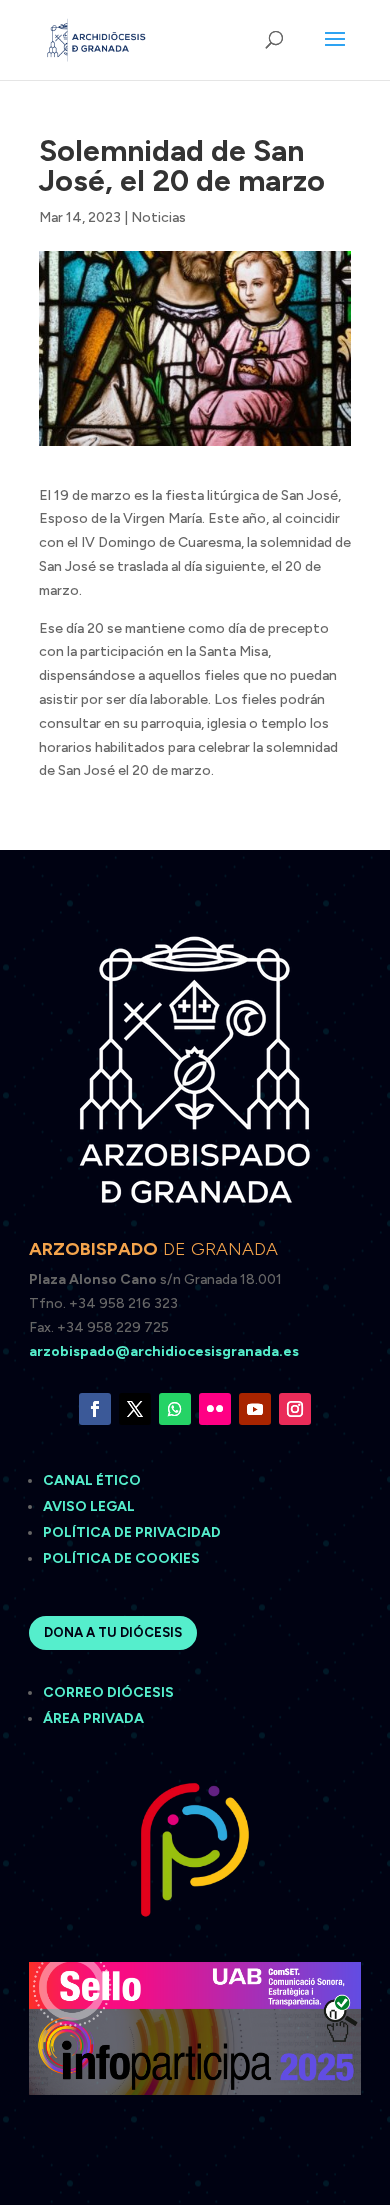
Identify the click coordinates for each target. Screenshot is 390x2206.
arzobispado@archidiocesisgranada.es (164, 1351)
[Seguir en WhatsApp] (175, 1409)
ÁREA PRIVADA (93, 1718)
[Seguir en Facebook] (95, 1409)
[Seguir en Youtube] (255, 1409)
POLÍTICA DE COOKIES (121, 1558)
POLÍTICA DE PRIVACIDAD (132, 1532)
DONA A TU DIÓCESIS (113, 1632)
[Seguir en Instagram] (295, 1409)
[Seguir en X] (135, 1409)
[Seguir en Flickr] (215, 1409)
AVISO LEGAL (90, 1506)
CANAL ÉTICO (93, 1480)
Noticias (158, 217)
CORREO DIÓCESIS (108, 1692)
